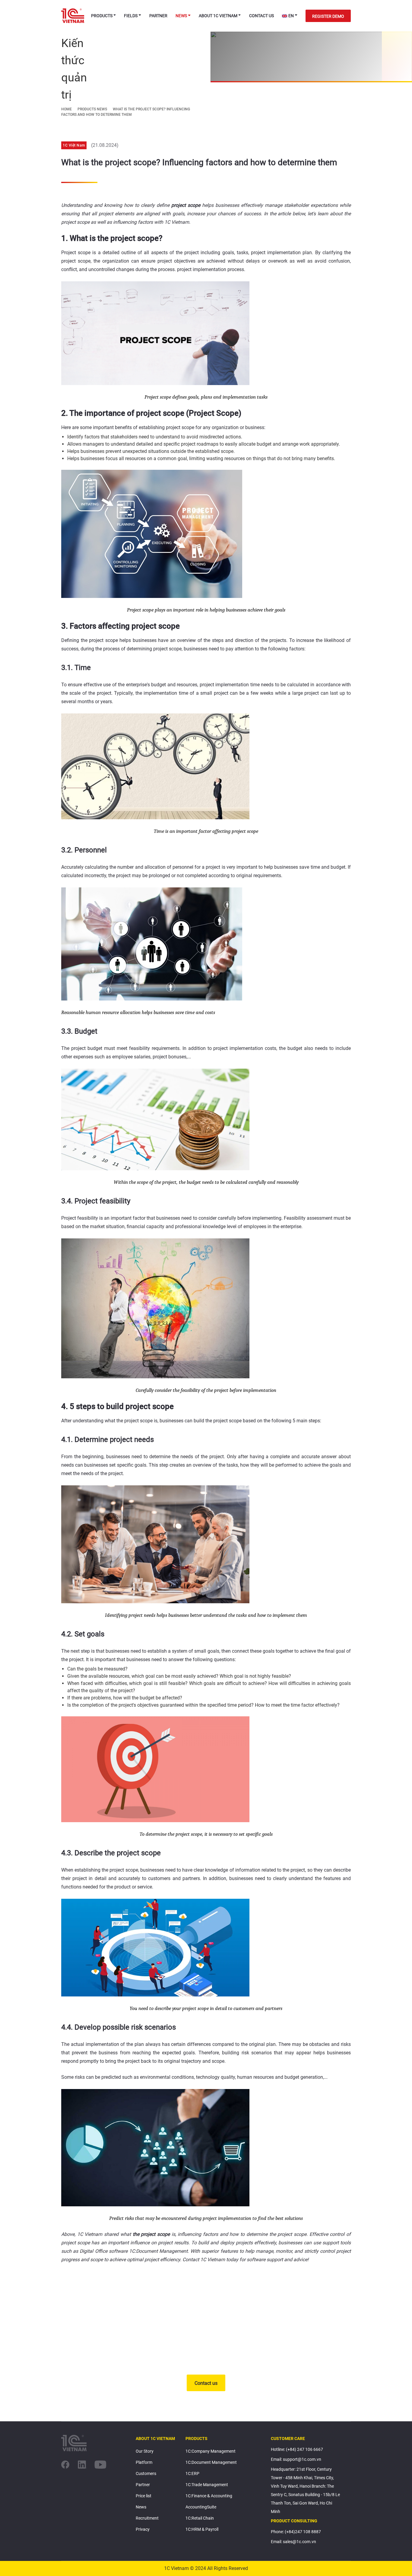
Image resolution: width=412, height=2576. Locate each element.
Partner (158, 16)
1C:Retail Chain (200, 2518)
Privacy (143, 2529)
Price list (144, 2496)
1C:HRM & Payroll (202, 2529)
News (181, 16)
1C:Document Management (211, 2462)
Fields (131, 16)
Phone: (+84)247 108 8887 (296, 2532)
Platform (144, 2462)
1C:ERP (192, 2473)
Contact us (261, 16)
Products (102, 16)
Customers (146, 2473)
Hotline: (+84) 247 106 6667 (297, 2449)
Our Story (145, 2451)
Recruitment (147, 2518)
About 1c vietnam (218, 16)
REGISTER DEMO (328, 16)
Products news (92, 109)
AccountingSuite (201, 2507)
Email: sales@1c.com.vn (293, 2542)
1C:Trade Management (207, 2485)
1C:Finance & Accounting (209, 2496)
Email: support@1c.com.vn (296, 2459)
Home (67, 109)
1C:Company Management (211, 2451)
